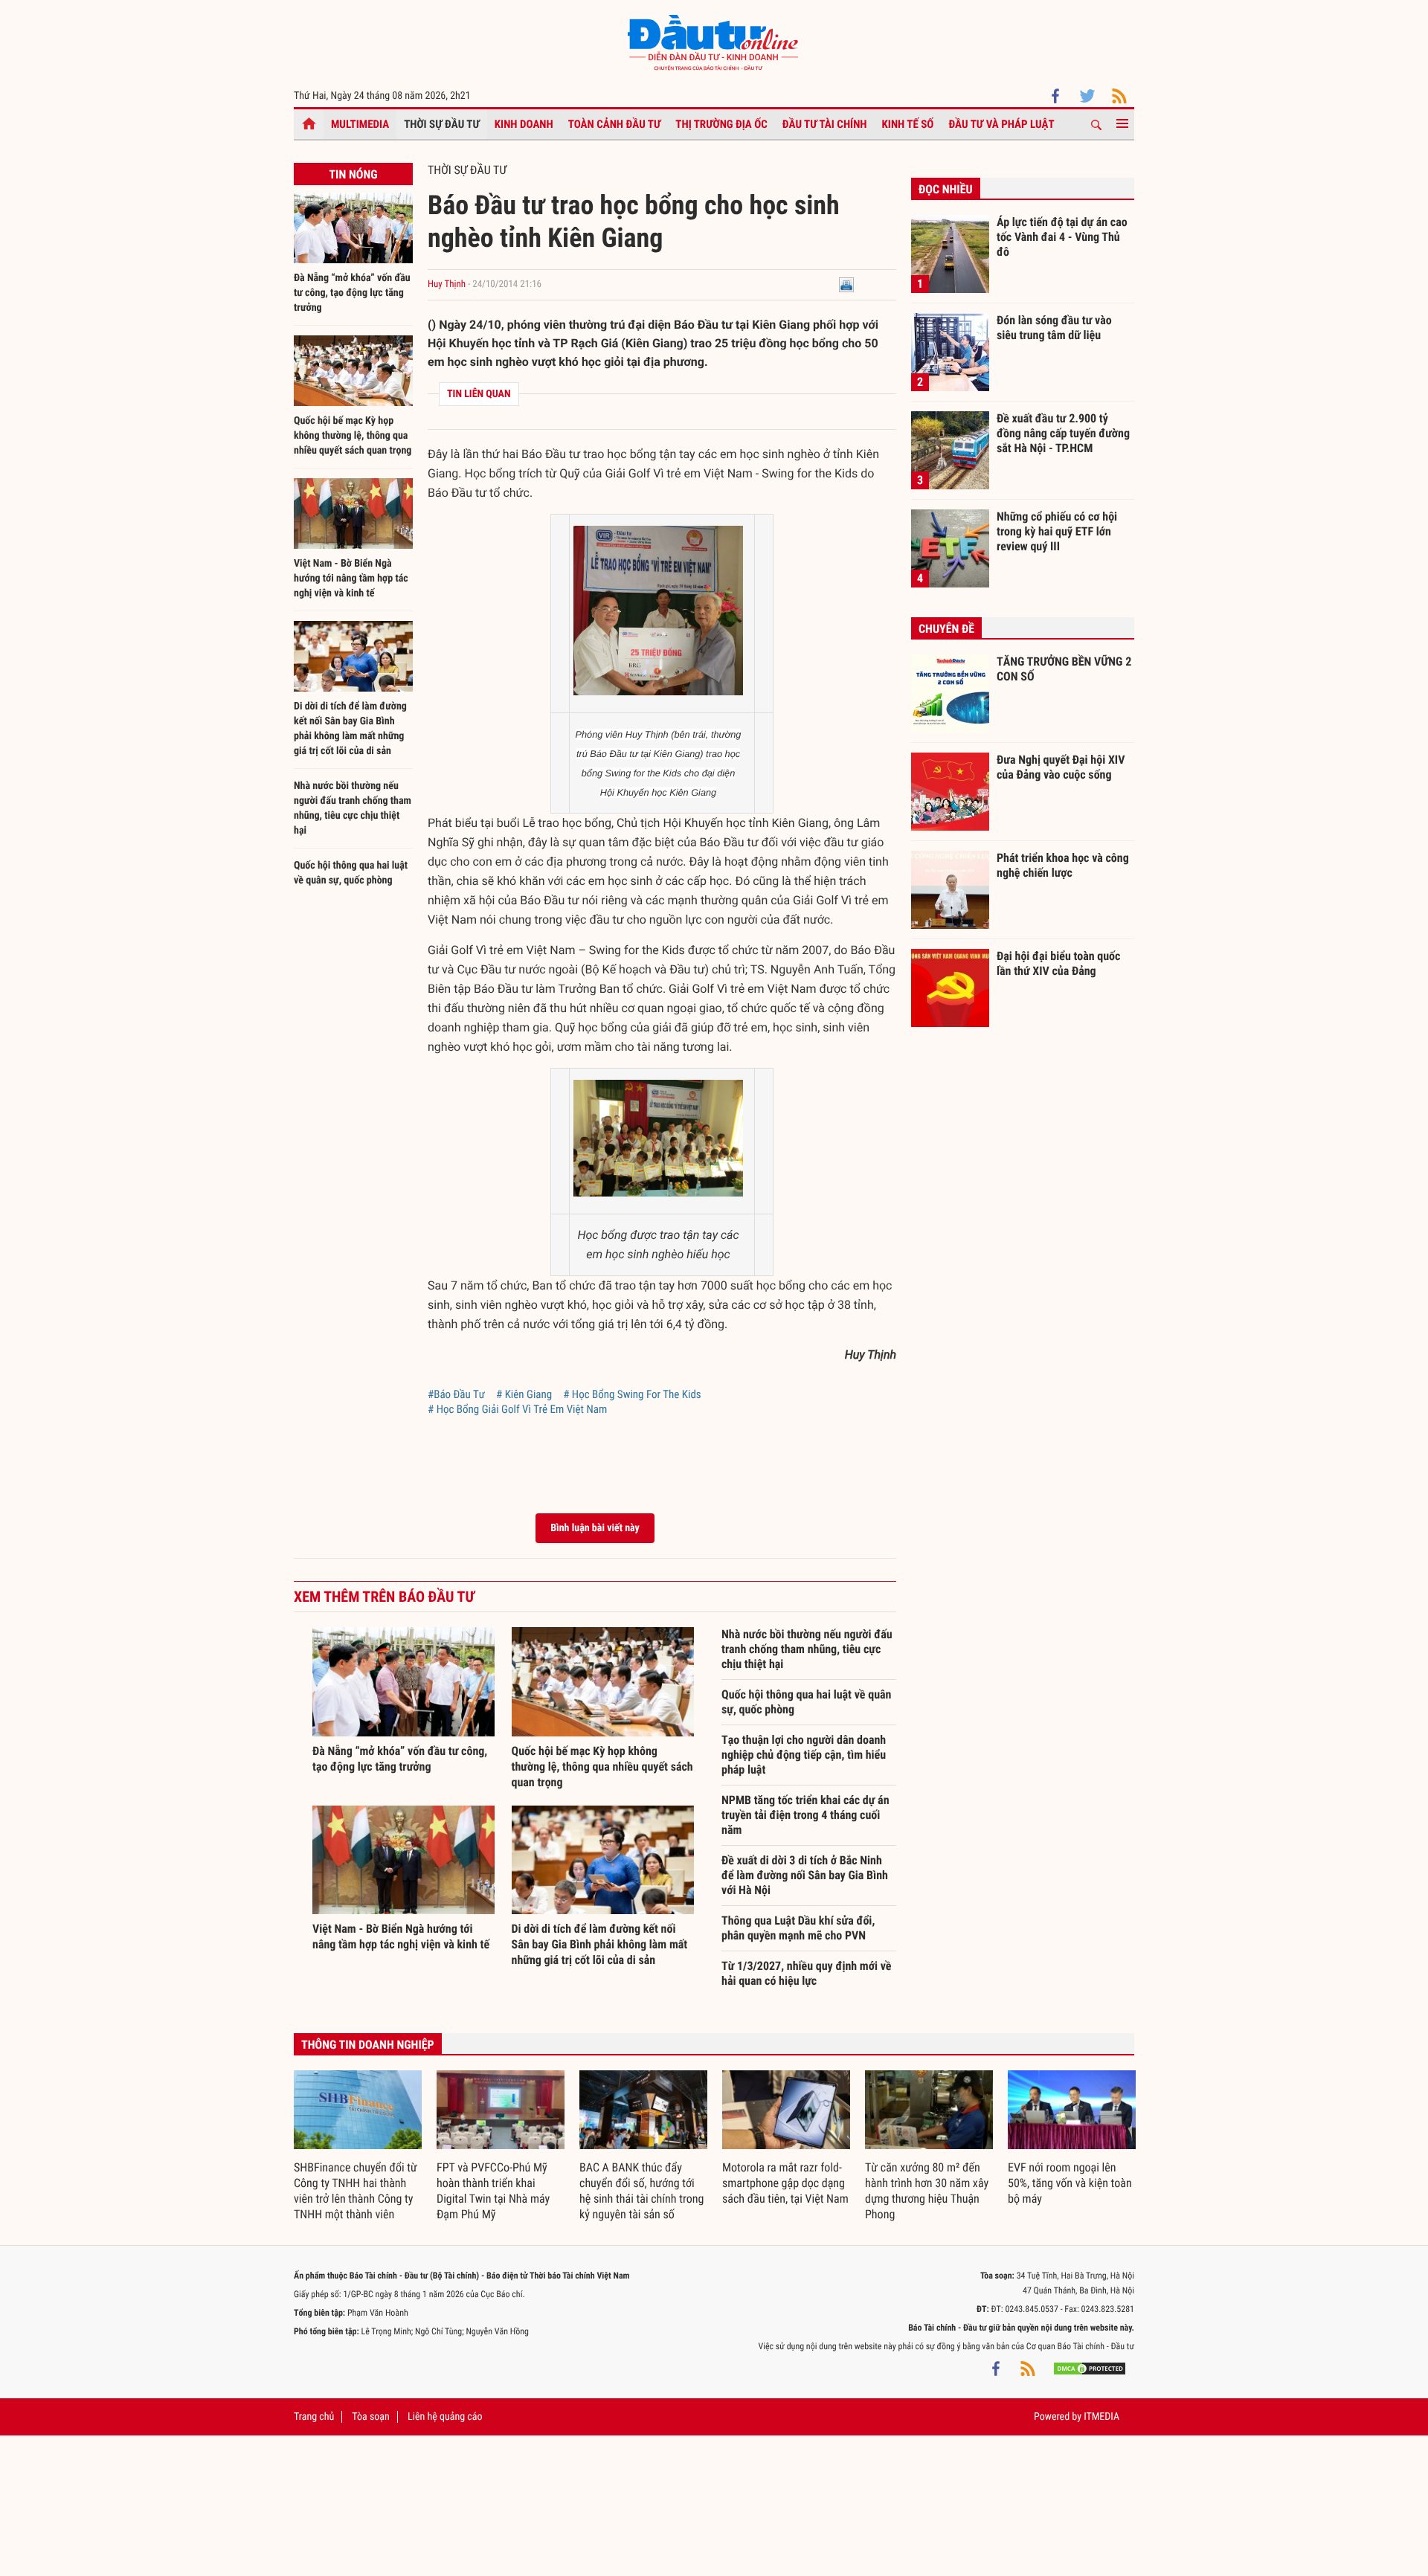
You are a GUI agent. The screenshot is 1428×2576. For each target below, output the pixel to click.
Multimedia (360, 124)
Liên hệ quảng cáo (445, 2417)
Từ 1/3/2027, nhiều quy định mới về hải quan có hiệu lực (806, 1973)
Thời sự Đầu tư (442, 124)
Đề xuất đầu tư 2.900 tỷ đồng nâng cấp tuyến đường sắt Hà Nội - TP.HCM (1063, 433)
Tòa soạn (370, 2417)
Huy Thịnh (447, 284)
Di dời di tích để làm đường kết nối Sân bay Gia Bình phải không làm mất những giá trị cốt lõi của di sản (600, 1944)
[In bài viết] (846, 284)
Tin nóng (353, 174)
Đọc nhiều (946, 189)
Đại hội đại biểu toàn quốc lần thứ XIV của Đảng (1058, 963)
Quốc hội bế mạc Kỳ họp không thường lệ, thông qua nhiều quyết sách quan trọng (353, 436)
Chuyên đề (946, 629)
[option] (358, 2146)
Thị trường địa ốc (721, 124)
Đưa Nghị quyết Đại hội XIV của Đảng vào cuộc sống (1061, 767)
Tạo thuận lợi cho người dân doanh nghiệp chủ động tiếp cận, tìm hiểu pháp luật (804, 1755)
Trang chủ (314, 2417)
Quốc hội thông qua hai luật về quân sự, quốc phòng (806, 1702)
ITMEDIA (1101, 2417)
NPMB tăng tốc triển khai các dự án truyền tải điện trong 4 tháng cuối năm (805, 1815)
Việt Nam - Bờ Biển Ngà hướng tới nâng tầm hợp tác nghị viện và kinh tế (351, 579)
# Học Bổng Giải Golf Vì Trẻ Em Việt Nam (517, 1409)
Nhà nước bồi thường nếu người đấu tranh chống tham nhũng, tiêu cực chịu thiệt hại (807, 1649)
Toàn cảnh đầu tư (615, 124)
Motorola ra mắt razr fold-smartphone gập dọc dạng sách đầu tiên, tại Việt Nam (785, 2183)
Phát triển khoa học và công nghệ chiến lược (1063, 865)
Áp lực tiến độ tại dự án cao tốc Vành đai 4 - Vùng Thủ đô (1062, 236)
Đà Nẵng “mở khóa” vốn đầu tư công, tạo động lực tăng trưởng (352, 293)
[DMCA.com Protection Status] (1090, 2369)
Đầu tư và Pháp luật (1001, 124)
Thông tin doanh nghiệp (368, 2045)
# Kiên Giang (524, 1394)
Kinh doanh (524, 124)
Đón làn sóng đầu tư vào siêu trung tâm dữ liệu (1054, 328)
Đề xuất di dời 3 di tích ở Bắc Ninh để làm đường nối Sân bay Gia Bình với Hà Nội (805, 1875)
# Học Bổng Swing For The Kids (632, 1394)
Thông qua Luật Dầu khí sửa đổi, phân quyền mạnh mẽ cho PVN (798, 1928)
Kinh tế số (908, 124)
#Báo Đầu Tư (456, 1394)
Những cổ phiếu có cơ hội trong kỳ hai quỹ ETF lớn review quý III (1057, 531)
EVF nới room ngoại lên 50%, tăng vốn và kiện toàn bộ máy (1070, 2183)
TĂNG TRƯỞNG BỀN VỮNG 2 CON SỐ (1064, 669)
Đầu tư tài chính (825, 124)
